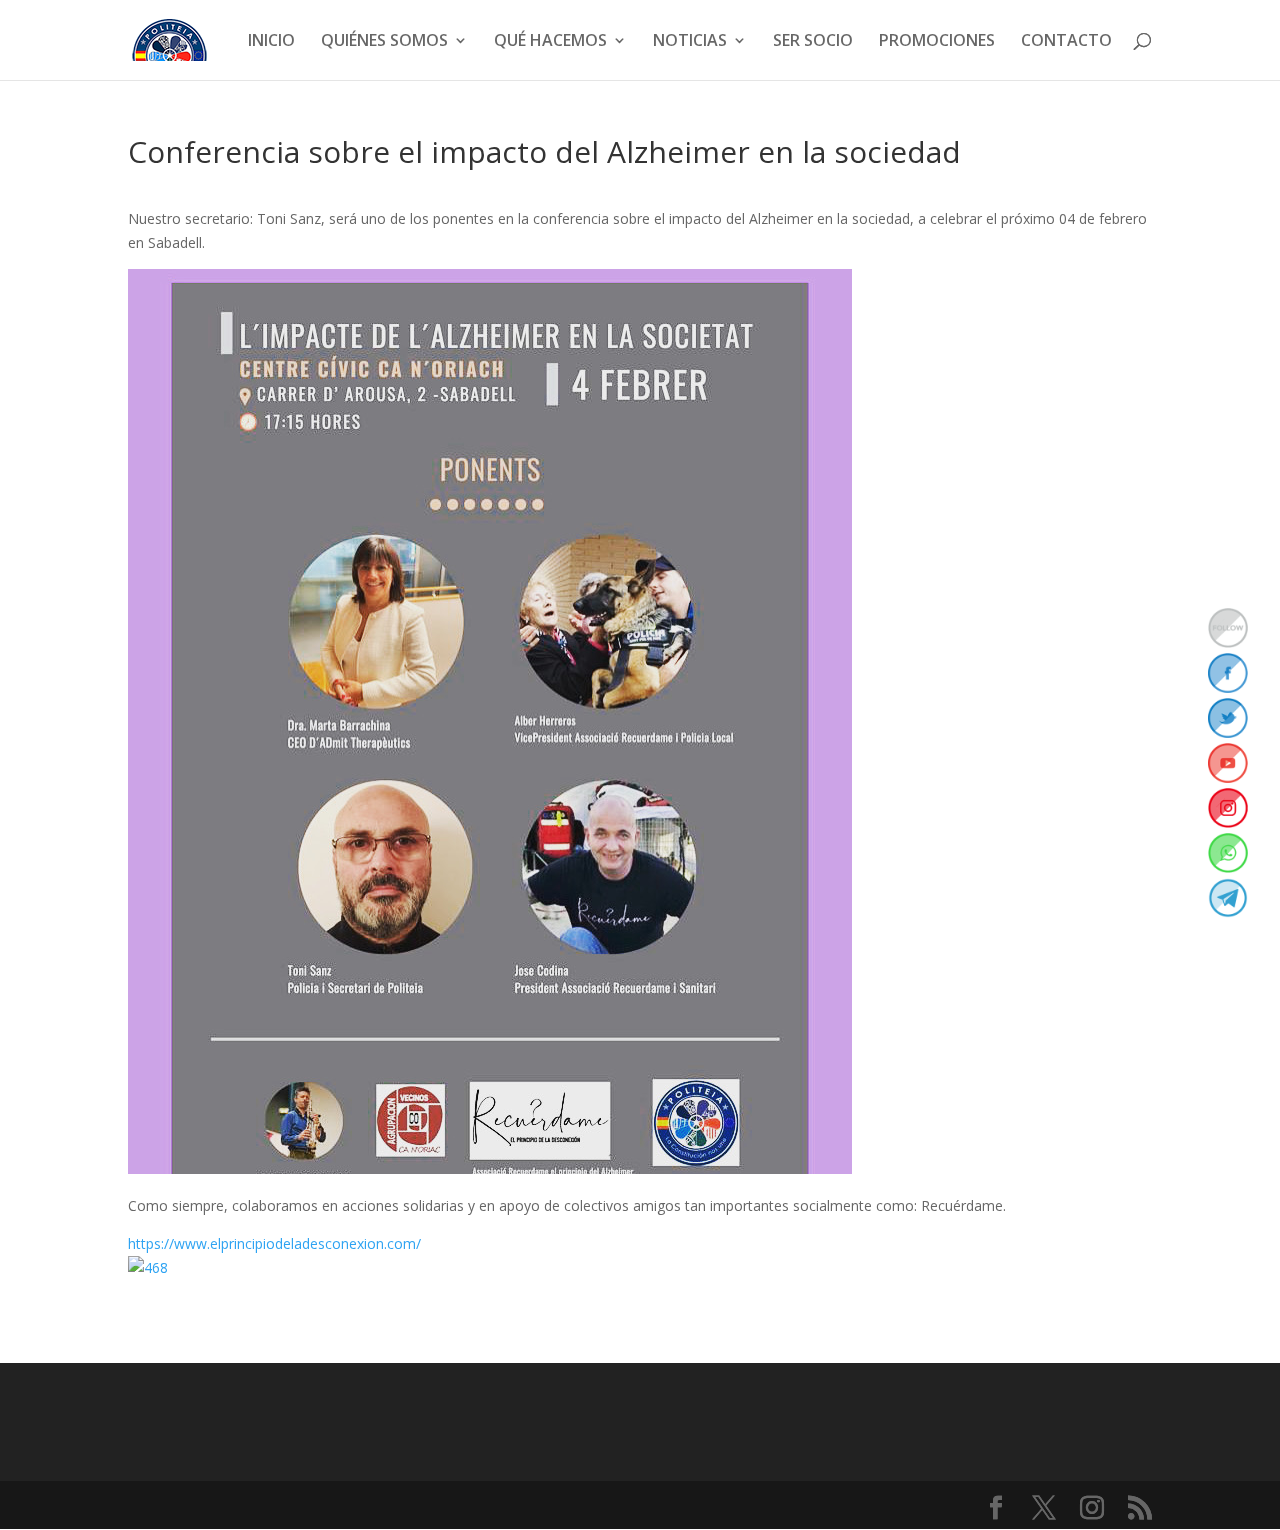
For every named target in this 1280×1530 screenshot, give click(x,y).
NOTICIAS (690, 42)
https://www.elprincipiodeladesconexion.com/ (274, 1243)
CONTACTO (1066, 42)
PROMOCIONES (937, 42)
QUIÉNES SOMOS (384, 42)
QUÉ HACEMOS (550, 42)
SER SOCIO (813, 42)
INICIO (271, 42)
